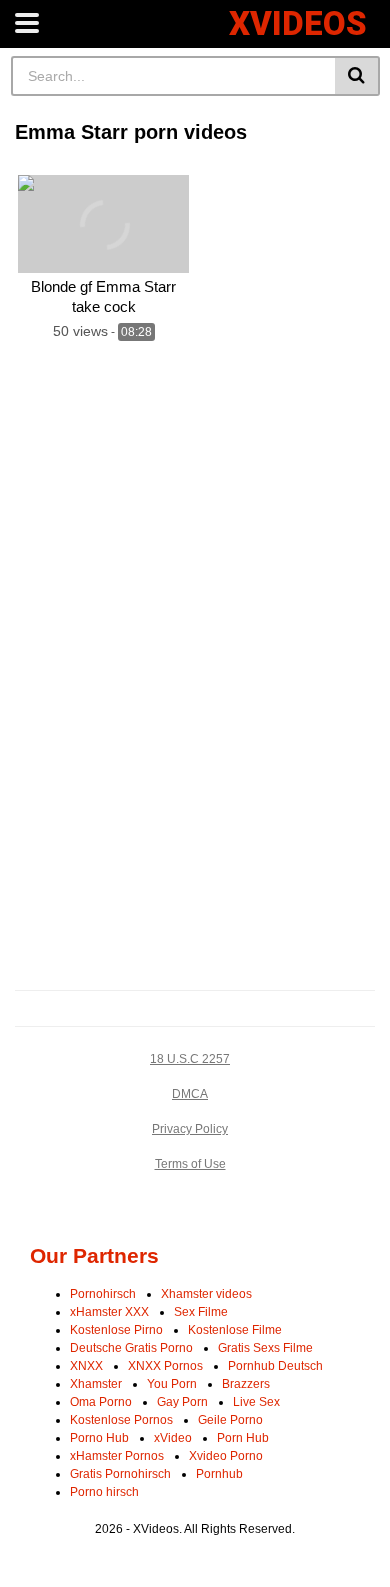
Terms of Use (190, 1164)
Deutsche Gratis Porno (131, 1348)
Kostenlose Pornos (121, 1420)
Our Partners (94, 1255)
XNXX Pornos (165, 1366)
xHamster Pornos (117, 1456)
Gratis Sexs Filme (265, 1348)
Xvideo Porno (226, 1456)
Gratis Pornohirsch (120, 1474)
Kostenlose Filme (235, 1330)
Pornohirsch (103, 1294)
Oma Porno (101, 1402)
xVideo (173, 1438)
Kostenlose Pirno (116, 1330)
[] (357, 76)
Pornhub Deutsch (275, 1366)
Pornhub (219, 1474)
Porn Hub (243, 1438)
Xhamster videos (206, 1294)
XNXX (86, 1366)
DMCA (190, 1094)
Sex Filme (201, 1312)
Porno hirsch (104, 1492)
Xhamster (96, 1384)
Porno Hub (99, 1438)
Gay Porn (182, 1402)
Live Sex (256, 1402)
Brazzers (246, 1384)
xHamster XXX (109, 1312)
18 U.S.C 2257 (190, 1059)
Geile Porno (230, 1420)
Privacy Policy (190, 1129)
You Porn (172, 1384)
